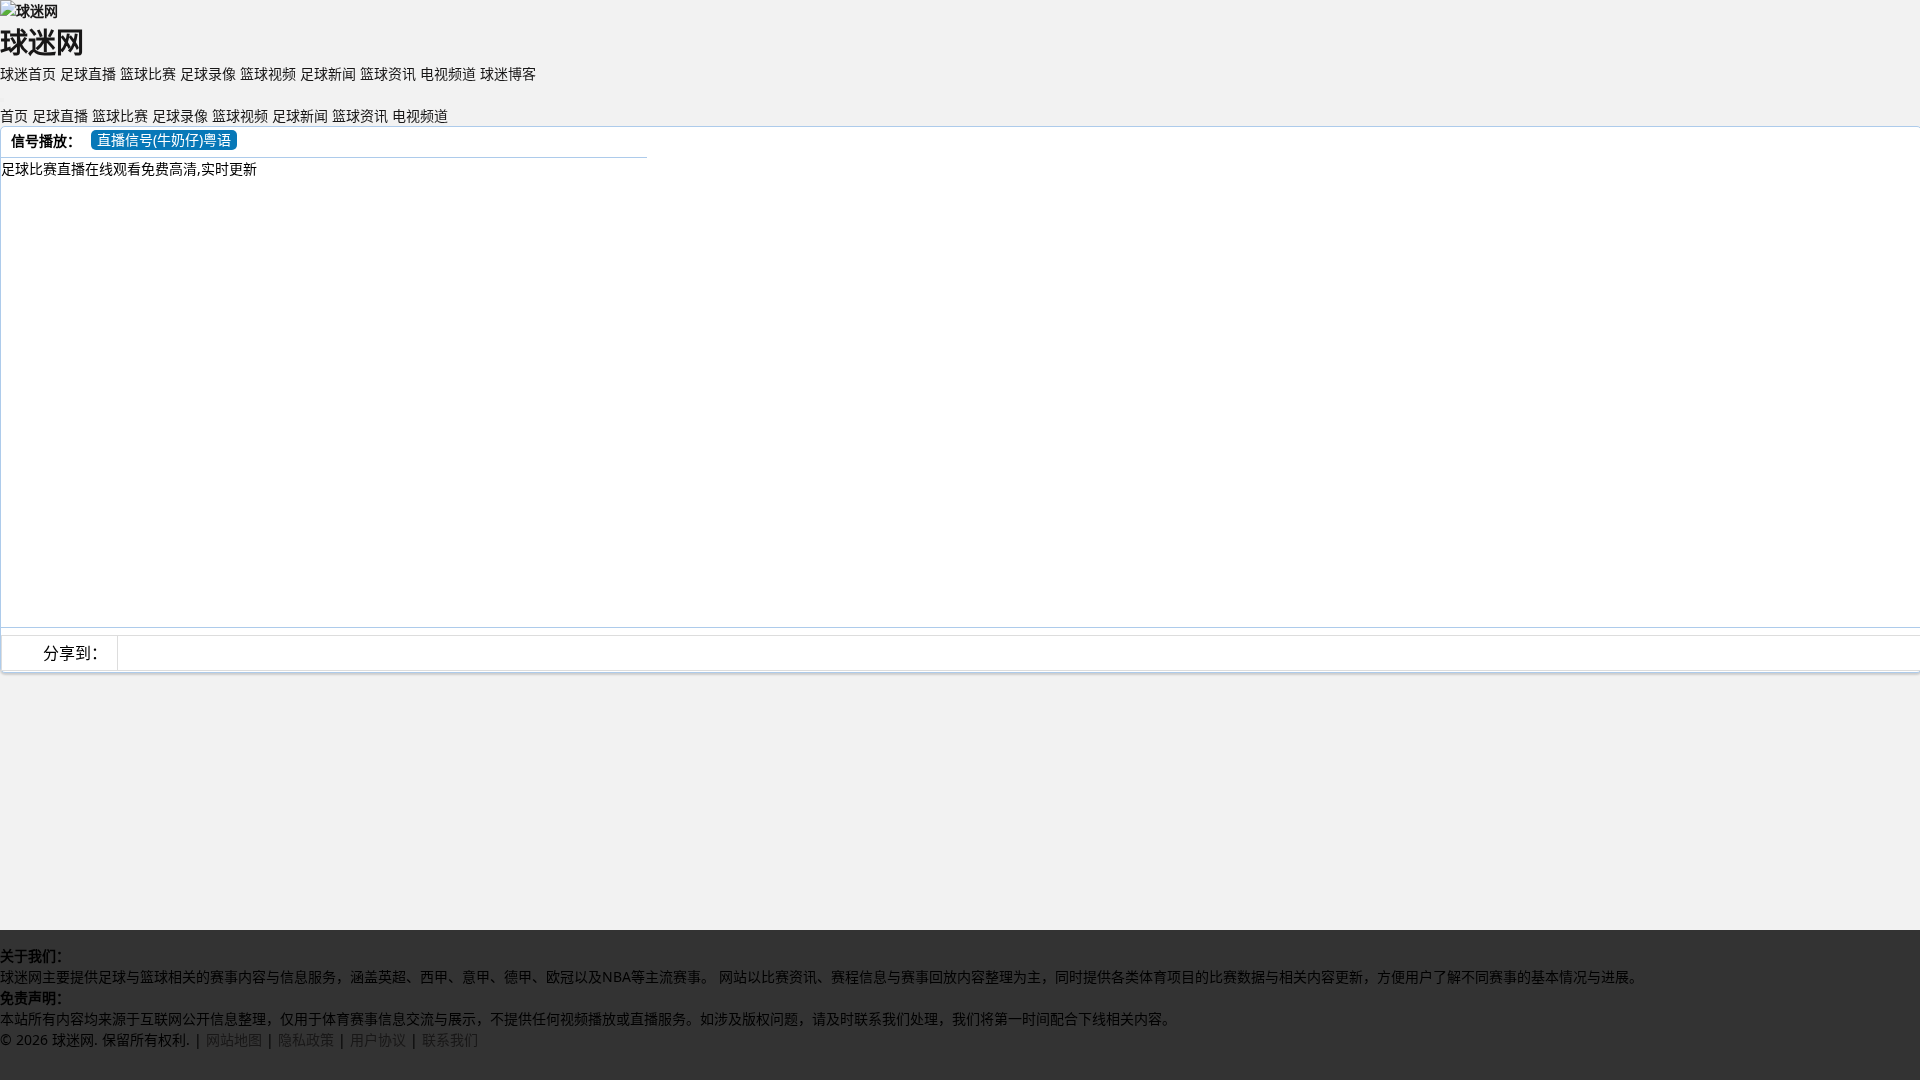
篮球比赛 (148, 73)
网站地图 (234, 1039)
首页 (14, 115)
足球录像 (208, 73)
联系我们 (450, 1039)
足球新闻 (328, 73)
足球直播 (88, 73)
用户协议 (378, 1039)
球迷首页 (28, 73)
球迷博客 (508, 73)
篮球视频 (268, 73)
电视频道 (448, 73)
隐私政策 (306, 1039)
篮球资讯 (388, 73)
